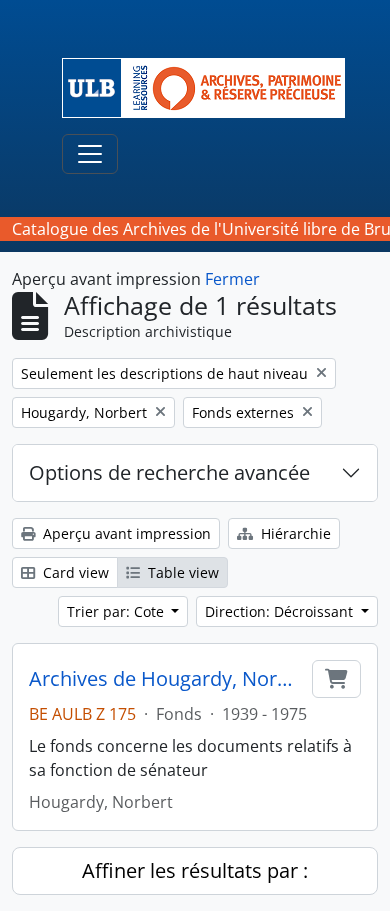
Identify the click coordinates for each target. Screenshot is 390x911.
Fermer (232, 279)
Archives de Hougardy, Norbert (166, 679)
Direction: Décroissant (281, 611)
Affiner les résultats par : (195, 870)
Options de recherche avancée (169, 472)
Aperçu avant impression (125, 533)
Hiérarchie (294, 533)
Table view (181, 572)
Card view (74, 572)
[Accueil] (211, 88)
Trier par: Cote (117, 611)
